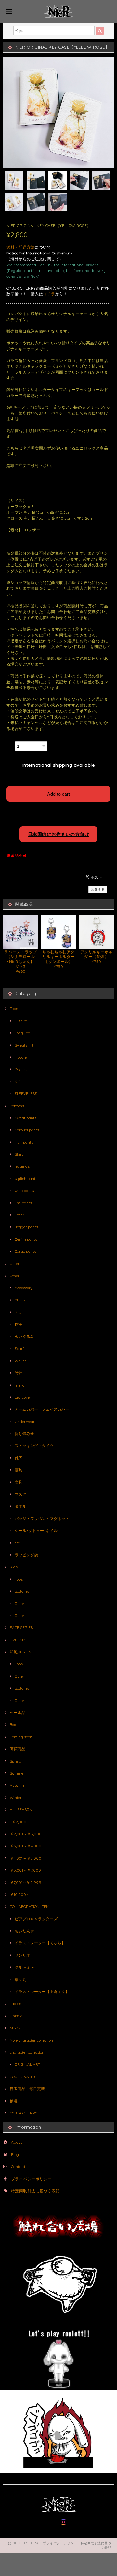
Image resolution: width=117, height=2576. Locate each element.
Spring (16, 1761)
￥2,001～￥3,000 (26, 1834)
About (17, 2142)
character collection (27, 2052)
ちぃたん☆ (24, 1931)
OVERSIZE (19, 1640)
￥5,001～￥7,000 (25, 1870)
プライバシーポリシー (31, 2179)
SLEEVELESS (26, 1094)
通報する (98, 889)
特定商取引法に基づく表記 (35, 2191)
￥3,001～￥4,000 (26, 1846)
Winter (16, 1798)
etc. (18, 1543)
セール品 (18, 1713)
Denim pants (26, 1239)
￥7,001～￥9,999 (26, 1883)
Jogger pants (26, 1227)
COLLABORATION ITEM (30, 1907)
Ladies (15, 2004)
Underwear (25, 1421)
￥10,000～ (20, 1895)
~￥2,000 (18, 1822)
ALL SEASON (21, 1810)
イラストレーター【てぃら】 (40, 1943)
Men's (15, 2028)
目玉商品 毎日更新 (27, 2089)
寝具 (19, 1470)
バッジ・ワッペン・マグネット (42, 1518)
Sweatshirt (24, 1045)
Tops (14, 1009)
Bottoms (17, 1106)
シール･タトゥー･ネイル (36, 1530)
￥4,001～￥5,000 (26, 1858)
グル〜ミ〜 (24, 1967)
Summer (17, 1773)
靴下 (19, 1458)
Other (19, 1215)
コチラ (49, 294)
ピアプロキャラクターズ (36, 1919)
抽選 (14, 2101)
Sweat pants (26, 1118)
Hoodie (21, 1057)
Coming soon (21, 1737)
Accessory (24, 1288)
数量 (10, 744)
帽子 (19, 1324)
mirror (20, 1385)
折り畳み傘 (24, 1433)
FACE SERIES (21, 1627)
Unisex (16, 2016)
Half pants (24, 1142)
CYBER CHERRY (24, 2113)
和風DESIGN (20, 1652)
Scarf (19, 1348)
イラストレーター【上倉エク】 (42, 1992)
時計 (19, 1373)
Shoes (20, 1300)
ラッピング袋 (26, 1555)
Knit (18, 1082)
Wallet (20, 1361)
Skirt (19, 1154)
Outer (15, 1264)
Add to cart (58, 794)
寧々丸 (20, 1980)
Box (13, 1725)
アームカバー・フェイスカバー (42, 1409)
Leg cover (23, 1397)
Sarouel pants (27, 1130)
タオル (20, 1506)
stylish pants (26, 1179)
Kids (14, 1567)
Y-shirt (21, 1069)
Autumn (17, 1785)
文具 (19, 1482)
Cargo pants (25, 1251)
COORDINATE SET (25, 2077)
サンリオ (22, 1955)
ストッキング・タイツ (34, 1445)
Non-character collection (31, 2040)
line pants (23, 1203)
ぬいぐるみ (24, 1336)
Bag (18, 1312)
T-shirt (21, 1021)
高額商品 (18, 1749)
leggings (22, 1166)
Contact (18, 2167)
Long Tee (22, 1033)
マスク (20, 1494)
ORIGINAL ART (27, 2064)
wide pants (24, 1191)
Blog (15, 2155)
